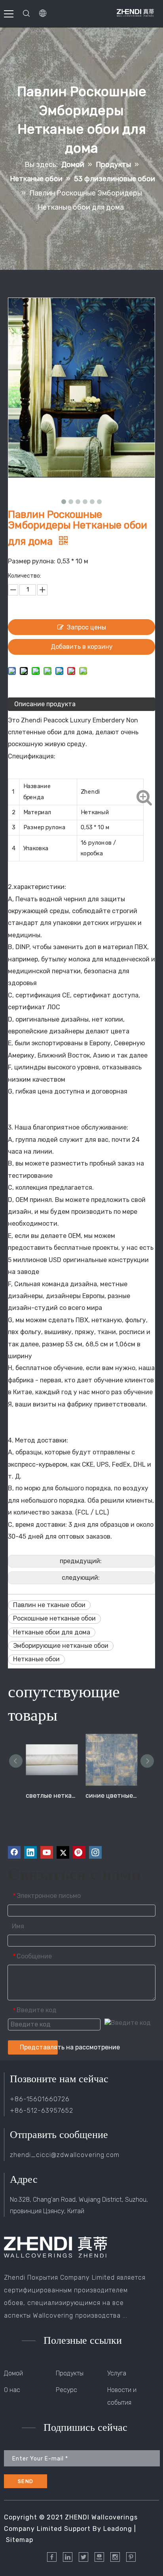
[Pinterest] (79, 1852)
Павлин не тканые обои (49, 1605)
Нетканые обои (36, 1659)
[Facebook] (14, 1852)
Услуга (117, 2373)
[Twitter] (63, 1852)
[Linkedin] (30, 1852)
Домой (13, 2373)
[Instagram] (95, 1852)
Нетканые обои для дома (52, 1632)
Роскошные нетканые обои (54, 1618)
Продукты (70, 2373)
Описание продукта (45, 704)
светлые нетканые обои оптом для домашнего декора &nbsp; (52, 1796)
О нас (12, 2390)
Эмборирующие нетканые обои (61, 1646)
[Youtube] (47, 1852)
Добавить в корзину (82, 647)
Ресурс (66, 2390)
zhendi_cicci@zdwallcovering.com (65, 2155)
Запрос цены (86, 627)
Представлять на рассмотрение (39, 2047)
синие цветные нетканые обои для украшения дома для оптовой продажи (111, 1796)
